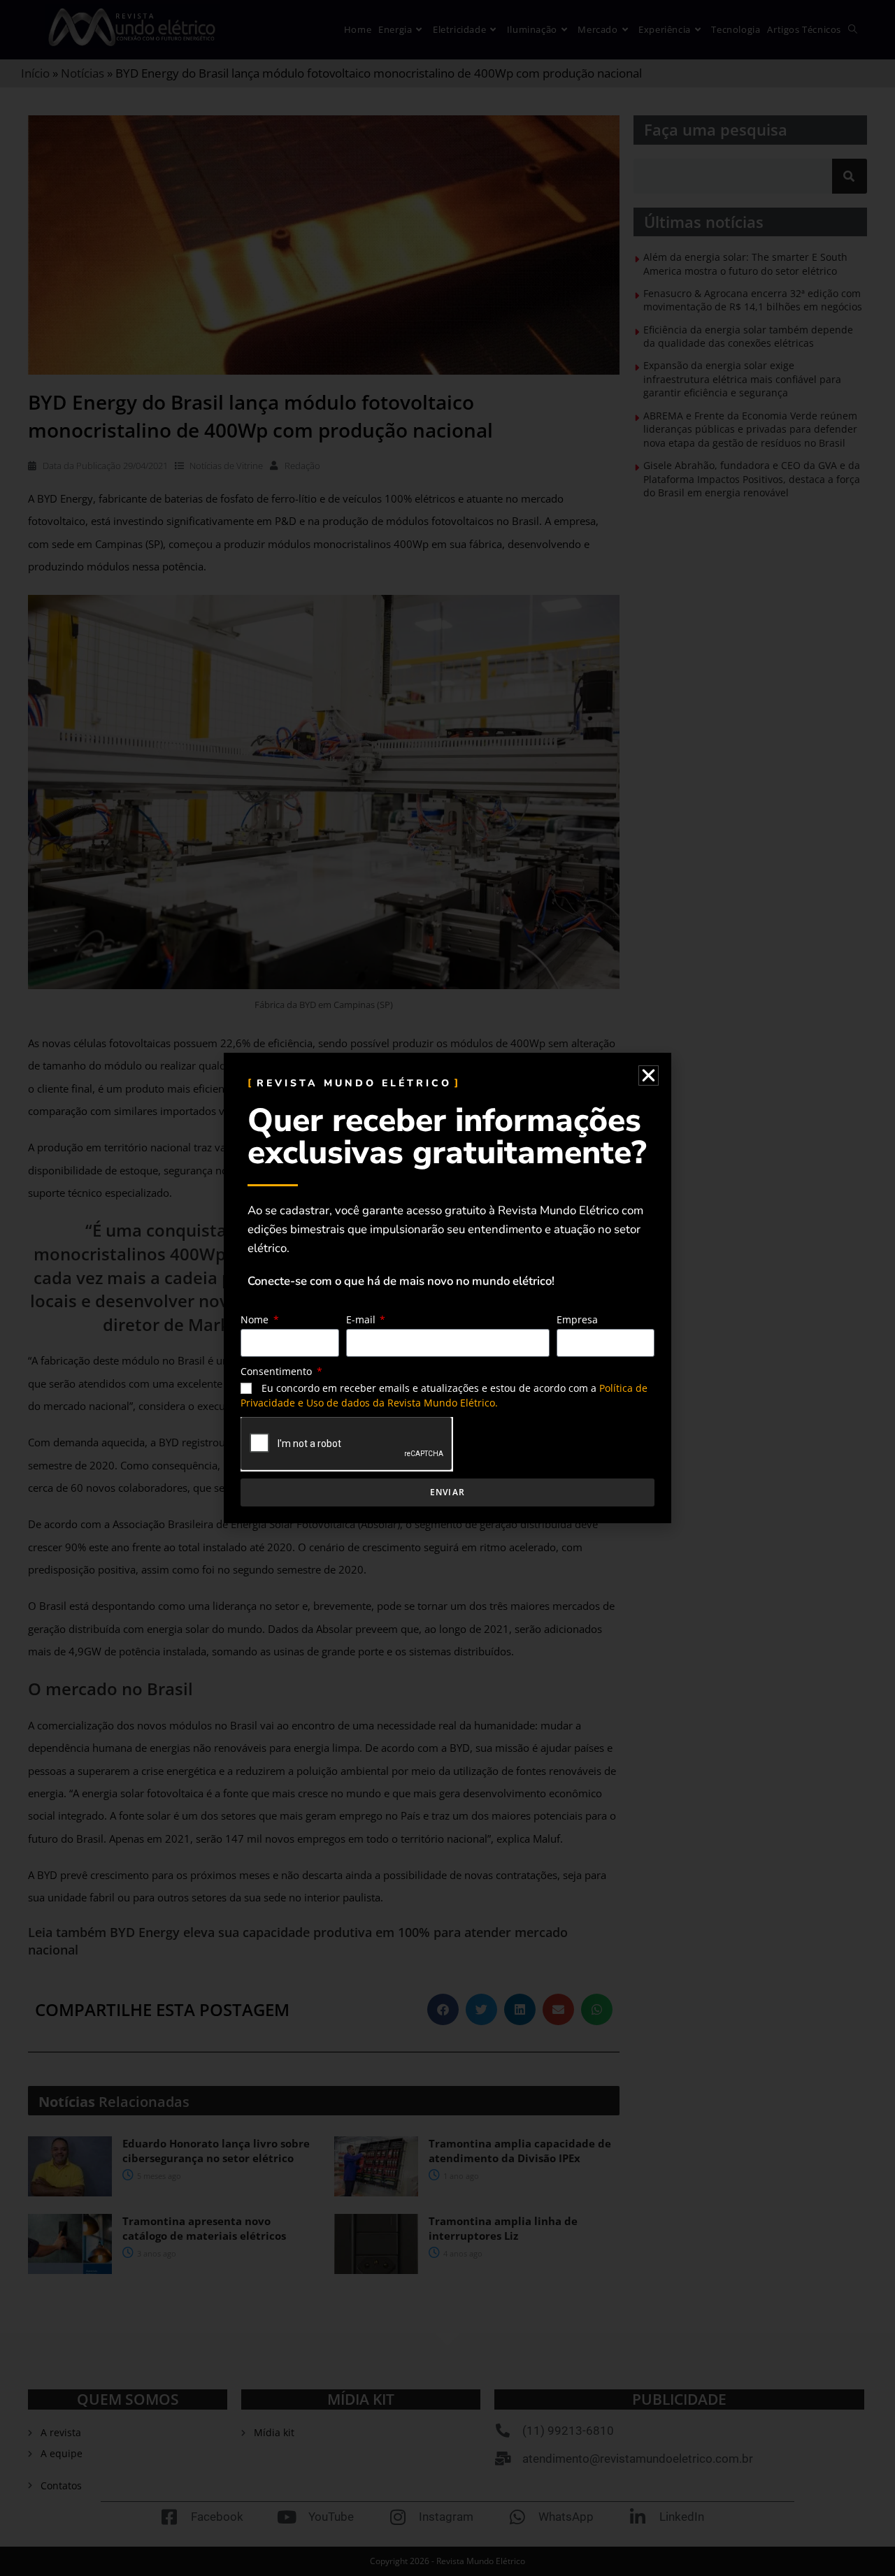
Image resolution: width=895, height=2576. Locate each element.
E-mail (362, 1319)
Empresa (577, 1319)
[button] (649, 1075)
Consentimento (278, 1371)
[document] (447, 1288)
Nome (256, 1319)
